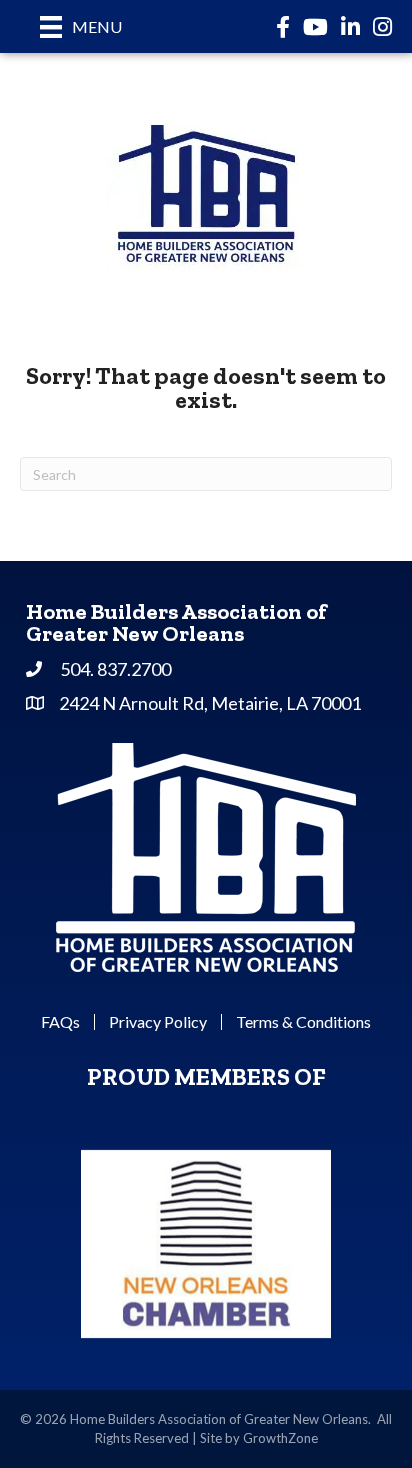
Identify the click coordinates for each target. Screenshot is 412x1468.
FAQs (60, 1022)
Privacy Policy (158, 1022)
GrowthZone (280, 1438)
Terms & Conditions (303, 1022)
